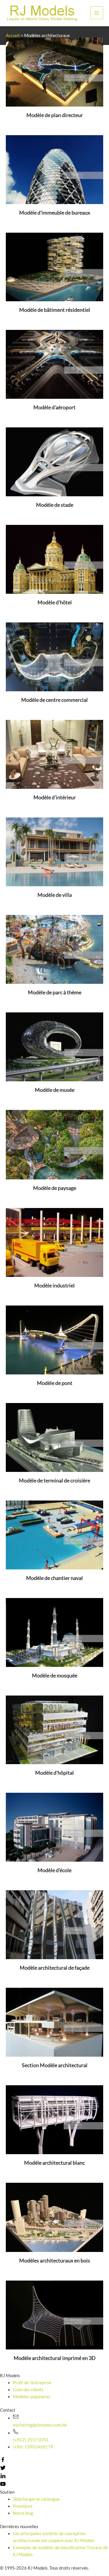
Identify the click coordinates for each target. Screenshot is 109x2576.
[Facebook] (3, 2461)
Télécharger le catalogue (36, 2499)
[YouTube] (3, 2485)
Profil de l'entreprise (32, 2383)
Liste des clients (28, 2390)
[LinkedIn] (3, 2477)
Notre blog (23, 2513)
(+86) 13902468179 (33, 2447)
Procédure (23, 2506)
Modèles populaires (32, 2397)
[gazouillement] (3, 2469)
